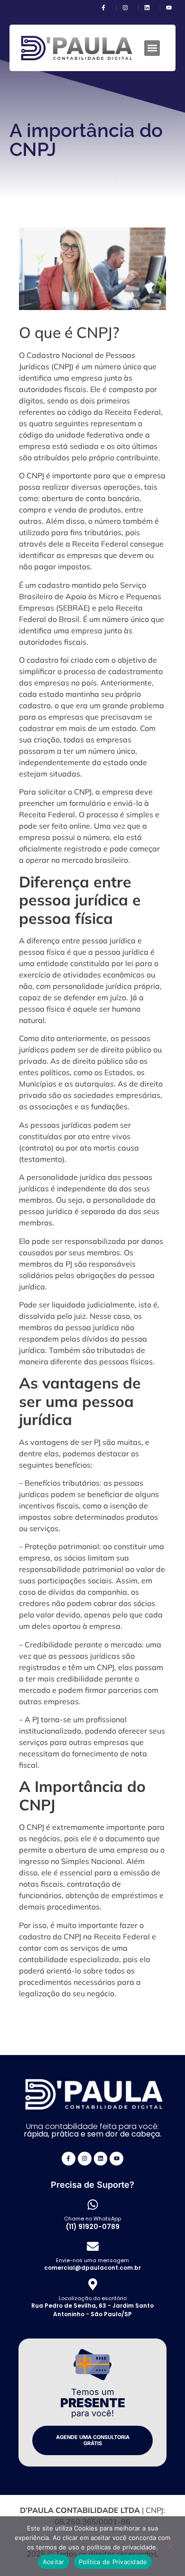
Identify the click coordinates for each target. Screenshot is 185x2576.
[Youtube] (116, 2159)
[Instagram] (85, 2159)
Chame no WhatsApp (92, 2219)
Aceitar (54, 2562)
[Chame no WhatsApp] (93, 2205)
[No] (170, 2546)
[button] (152, 48)
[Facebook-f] (69, 2159)
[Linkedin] (101, 2159)
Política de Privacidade (113, 2562)
